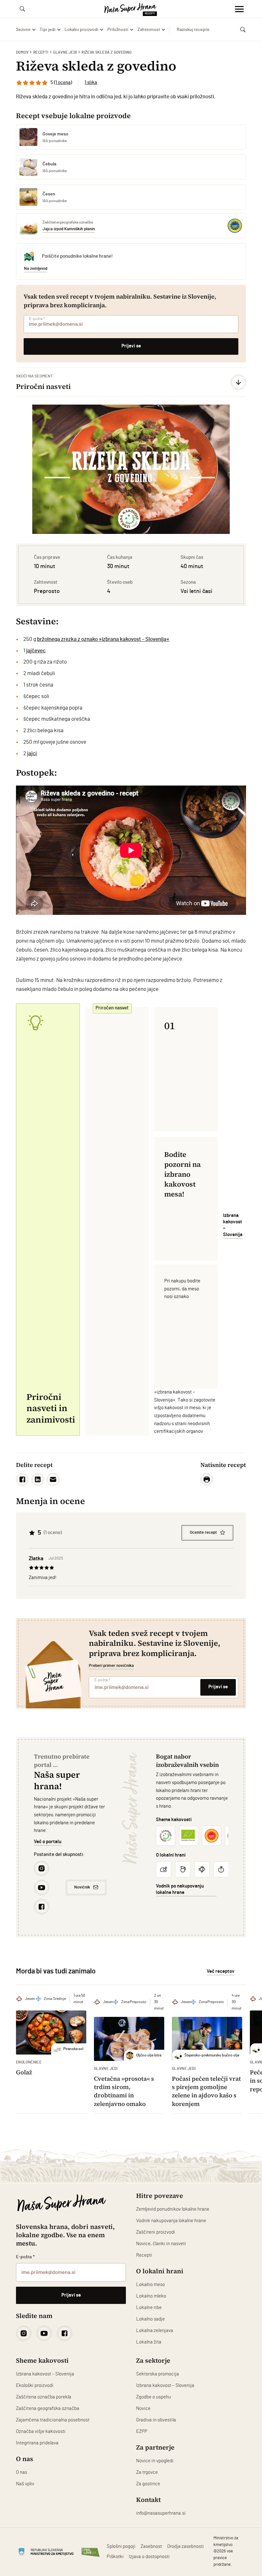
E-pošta (37, 319)
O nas (22, 2472)
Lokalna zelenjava (155, 2331)
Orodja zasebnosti (185, 2546)
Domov (22, 52)
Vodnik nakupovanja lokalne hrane (171, 2221)
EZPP (142, 2432)
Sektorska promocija (158, 2374)
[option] (131, 469)
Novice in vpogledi (155, 2461)
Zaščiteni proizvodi (156, 2232)
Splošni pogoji (121, 2546)
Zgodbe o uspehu (154, 2397)
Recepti (41, 52)
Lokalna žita (149, 2342)
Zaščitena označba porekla (44, 2397)
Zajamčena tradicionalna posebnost (53, 2420)
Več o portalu (48, 1842)
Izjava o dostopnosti (149, 2557)
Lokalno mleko (151, 2296)
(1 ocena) (63, 83)
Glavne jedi (65, 52)
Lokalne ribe (149, 2308)
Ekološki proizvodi (35, 2386)
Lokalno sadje (150, 2319)
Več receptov (221, 1971)
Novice (143, 2409)
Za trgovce (147, 2472)
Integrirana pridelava (37, 2443)
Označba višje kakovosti (41, 2432)
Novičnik (82, 1887)
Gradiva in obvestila (156, 2420)
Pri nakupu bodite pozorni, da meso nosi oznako (182, 1289)
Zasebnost (151, 2546)
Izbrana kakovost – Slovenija (45, 2374)
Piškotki (115, 2557)
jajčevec (36, 651)
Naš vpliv (25, 2484)
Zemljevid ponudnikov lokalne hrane (173, 2209)
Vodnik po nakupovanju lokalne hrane (180, 1889)
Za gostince (148, 2484)
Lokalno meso (150, 2285)
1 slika (91, 83)
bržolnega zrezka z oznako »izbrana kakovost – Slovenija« (103, 639)
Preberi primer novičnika (111, 1666)
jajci (32, 753)
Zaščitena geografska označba (48, 2409)
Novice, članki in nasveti (161, 2244)
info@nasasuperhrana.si (161, 2513)
